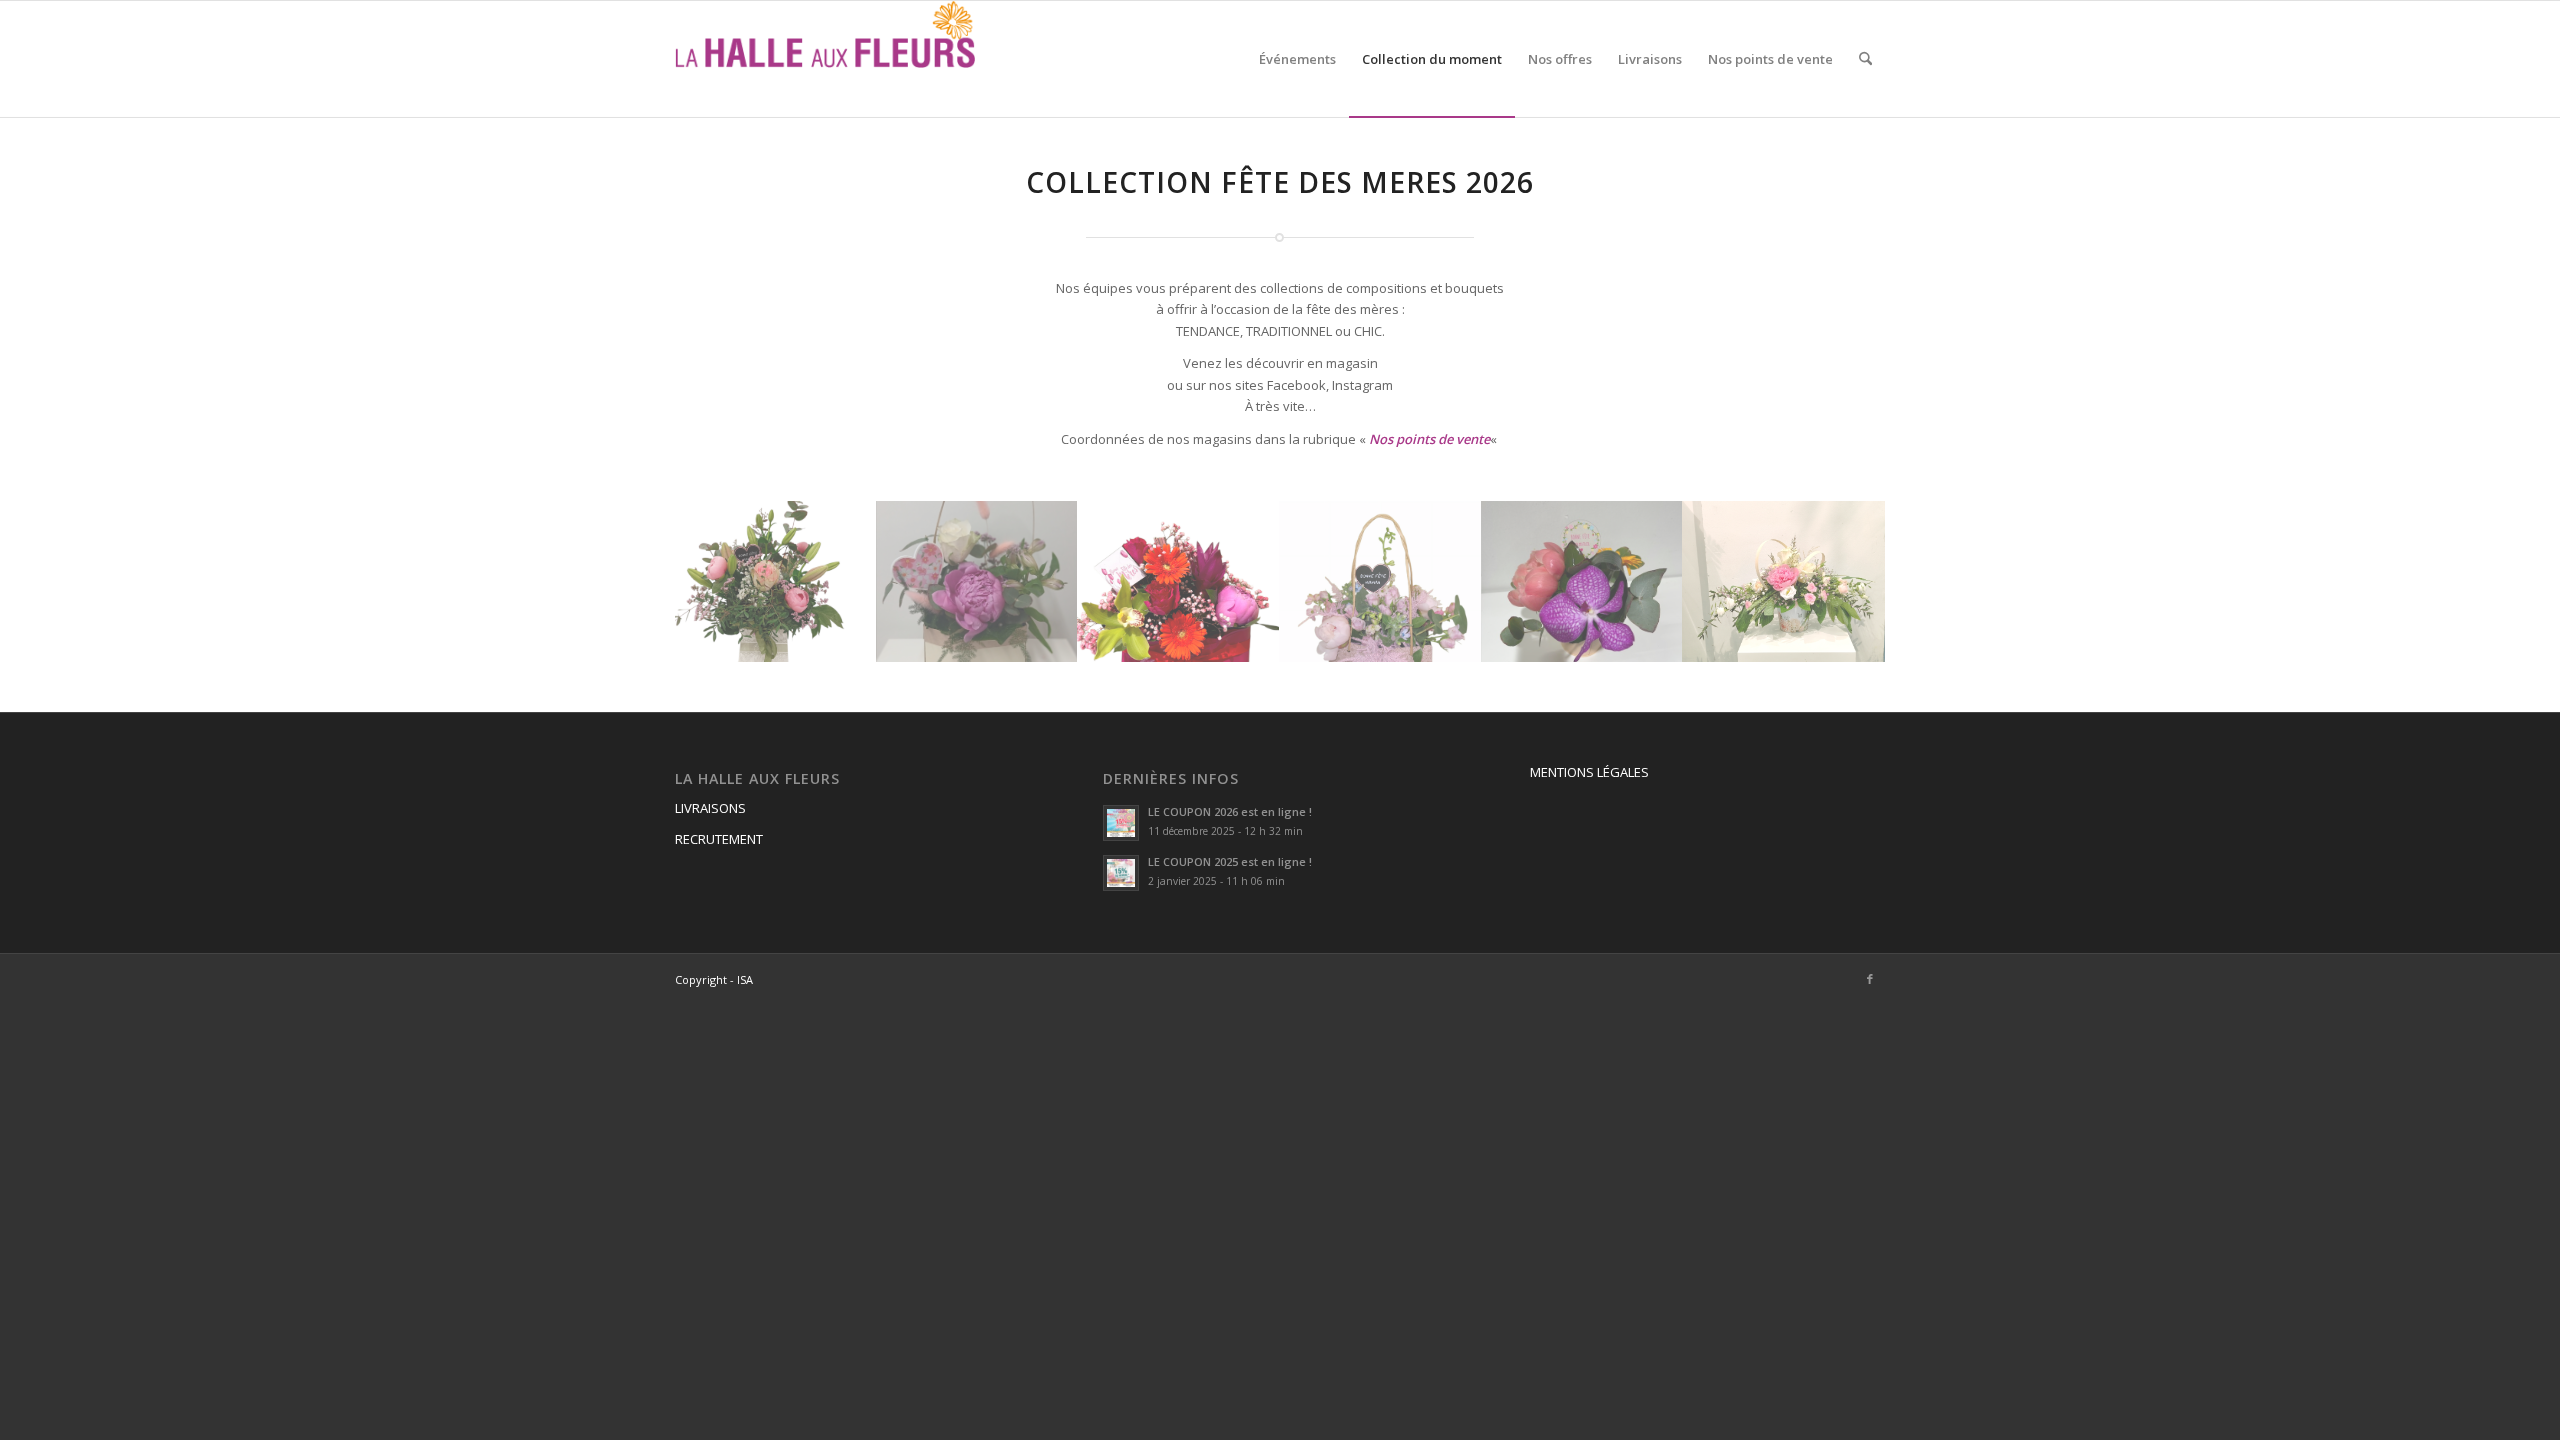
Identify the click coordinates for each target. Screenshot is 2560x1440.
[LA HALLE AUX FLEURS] (825, 59)
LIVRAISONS (710, 808)
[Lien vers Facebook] (1870, 979)
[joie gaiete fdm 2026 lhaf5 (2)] (1179, 581)
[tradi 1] (978, 581)
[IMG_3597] (1583, 581)
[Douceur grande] (776, 581)
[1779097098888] (1784, 581)
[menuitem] (1297, 59)
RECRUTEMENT (719, 839)
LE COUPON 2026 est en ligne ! (1230, 811)
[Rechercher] (1865, 59)
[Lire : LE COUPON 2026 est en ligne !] (1121, 823)
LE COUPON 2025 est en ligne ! (1230, 861)
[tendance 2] (1381, 581)
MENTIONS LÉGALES (1589, 772)
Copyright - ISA (714, 979)
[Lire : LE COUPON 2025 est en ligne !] (1121, 873)
